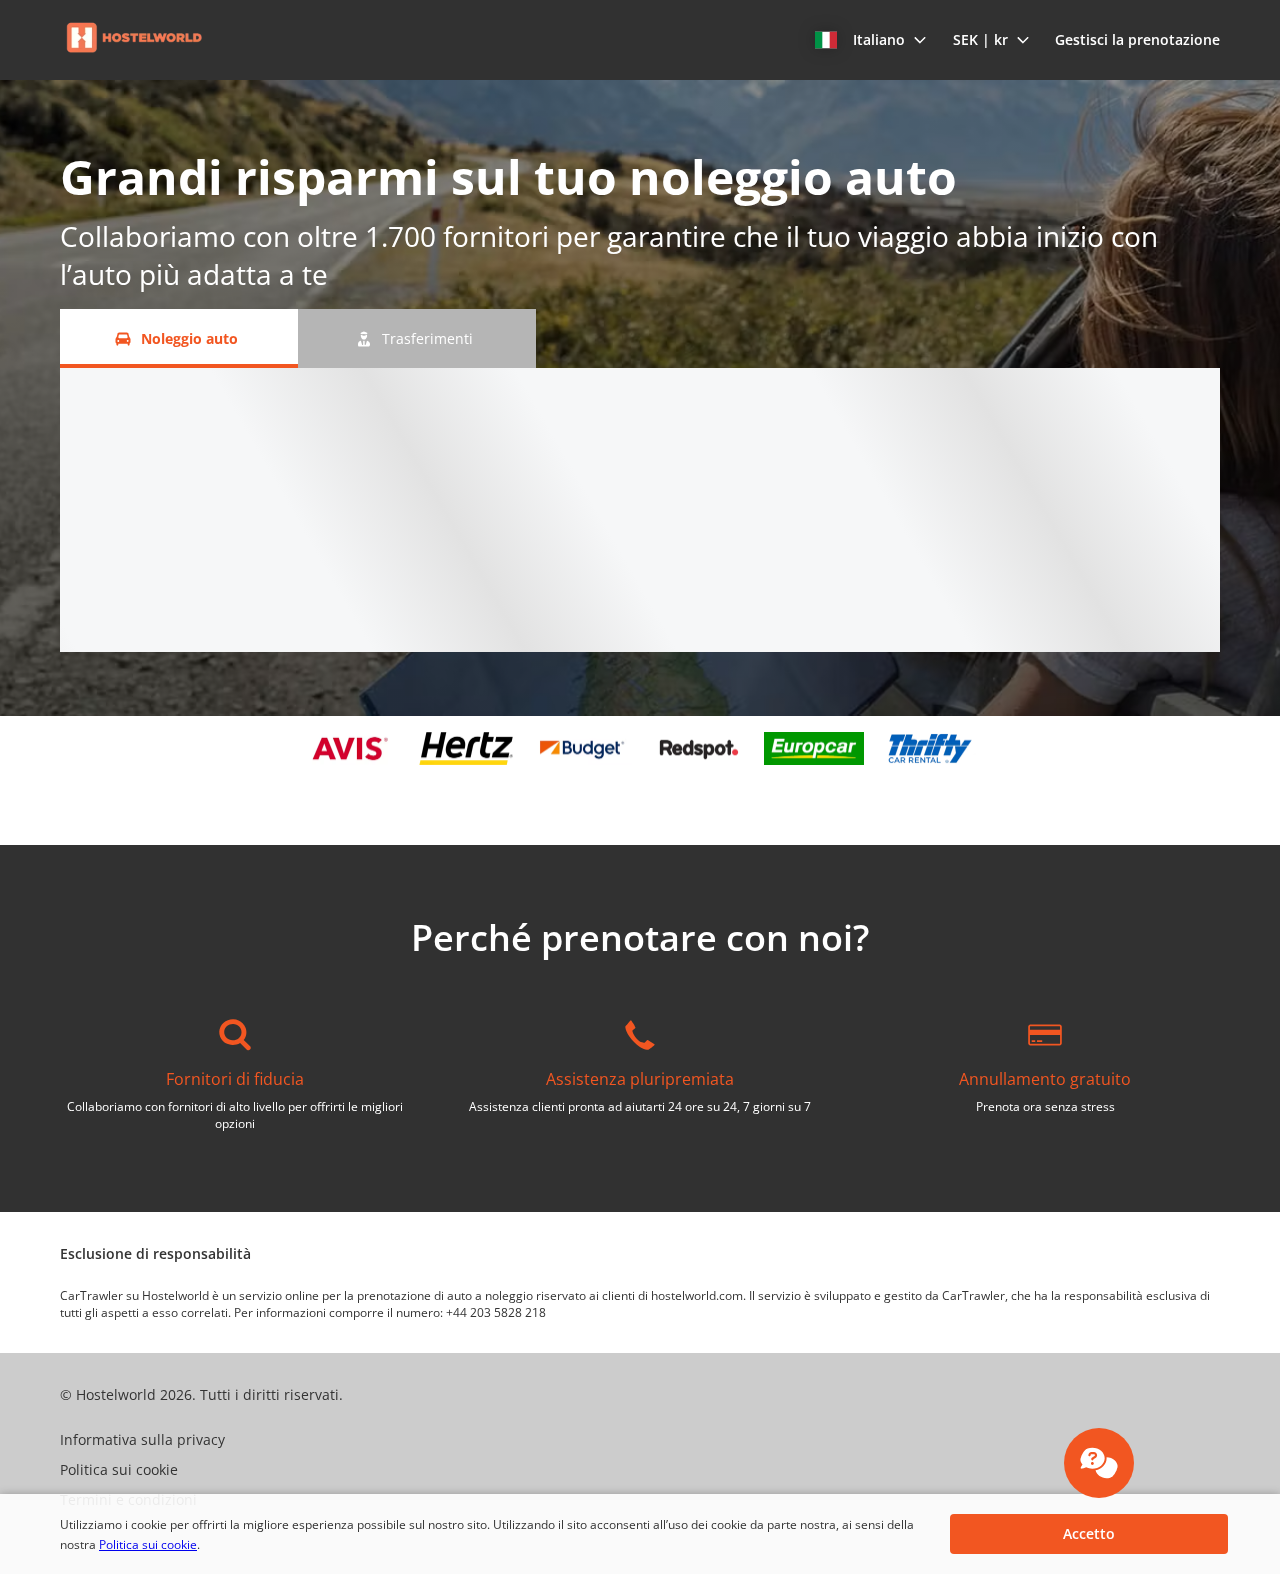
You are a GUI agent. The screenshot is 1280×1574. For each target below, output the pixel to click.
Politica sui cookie (148, 1544)
